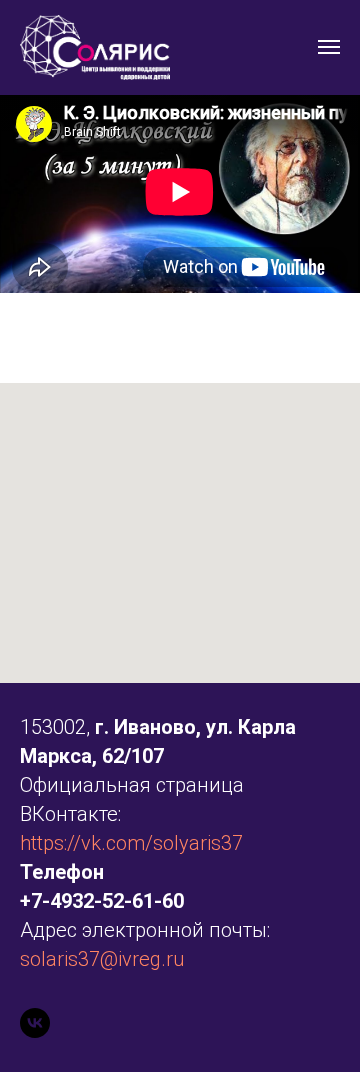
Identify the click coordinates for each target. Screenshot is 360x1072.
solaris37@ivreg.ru (102, 959)
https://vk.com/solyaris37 (131, 843)
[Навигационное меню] (329, 47)
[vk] (35, 1023)
